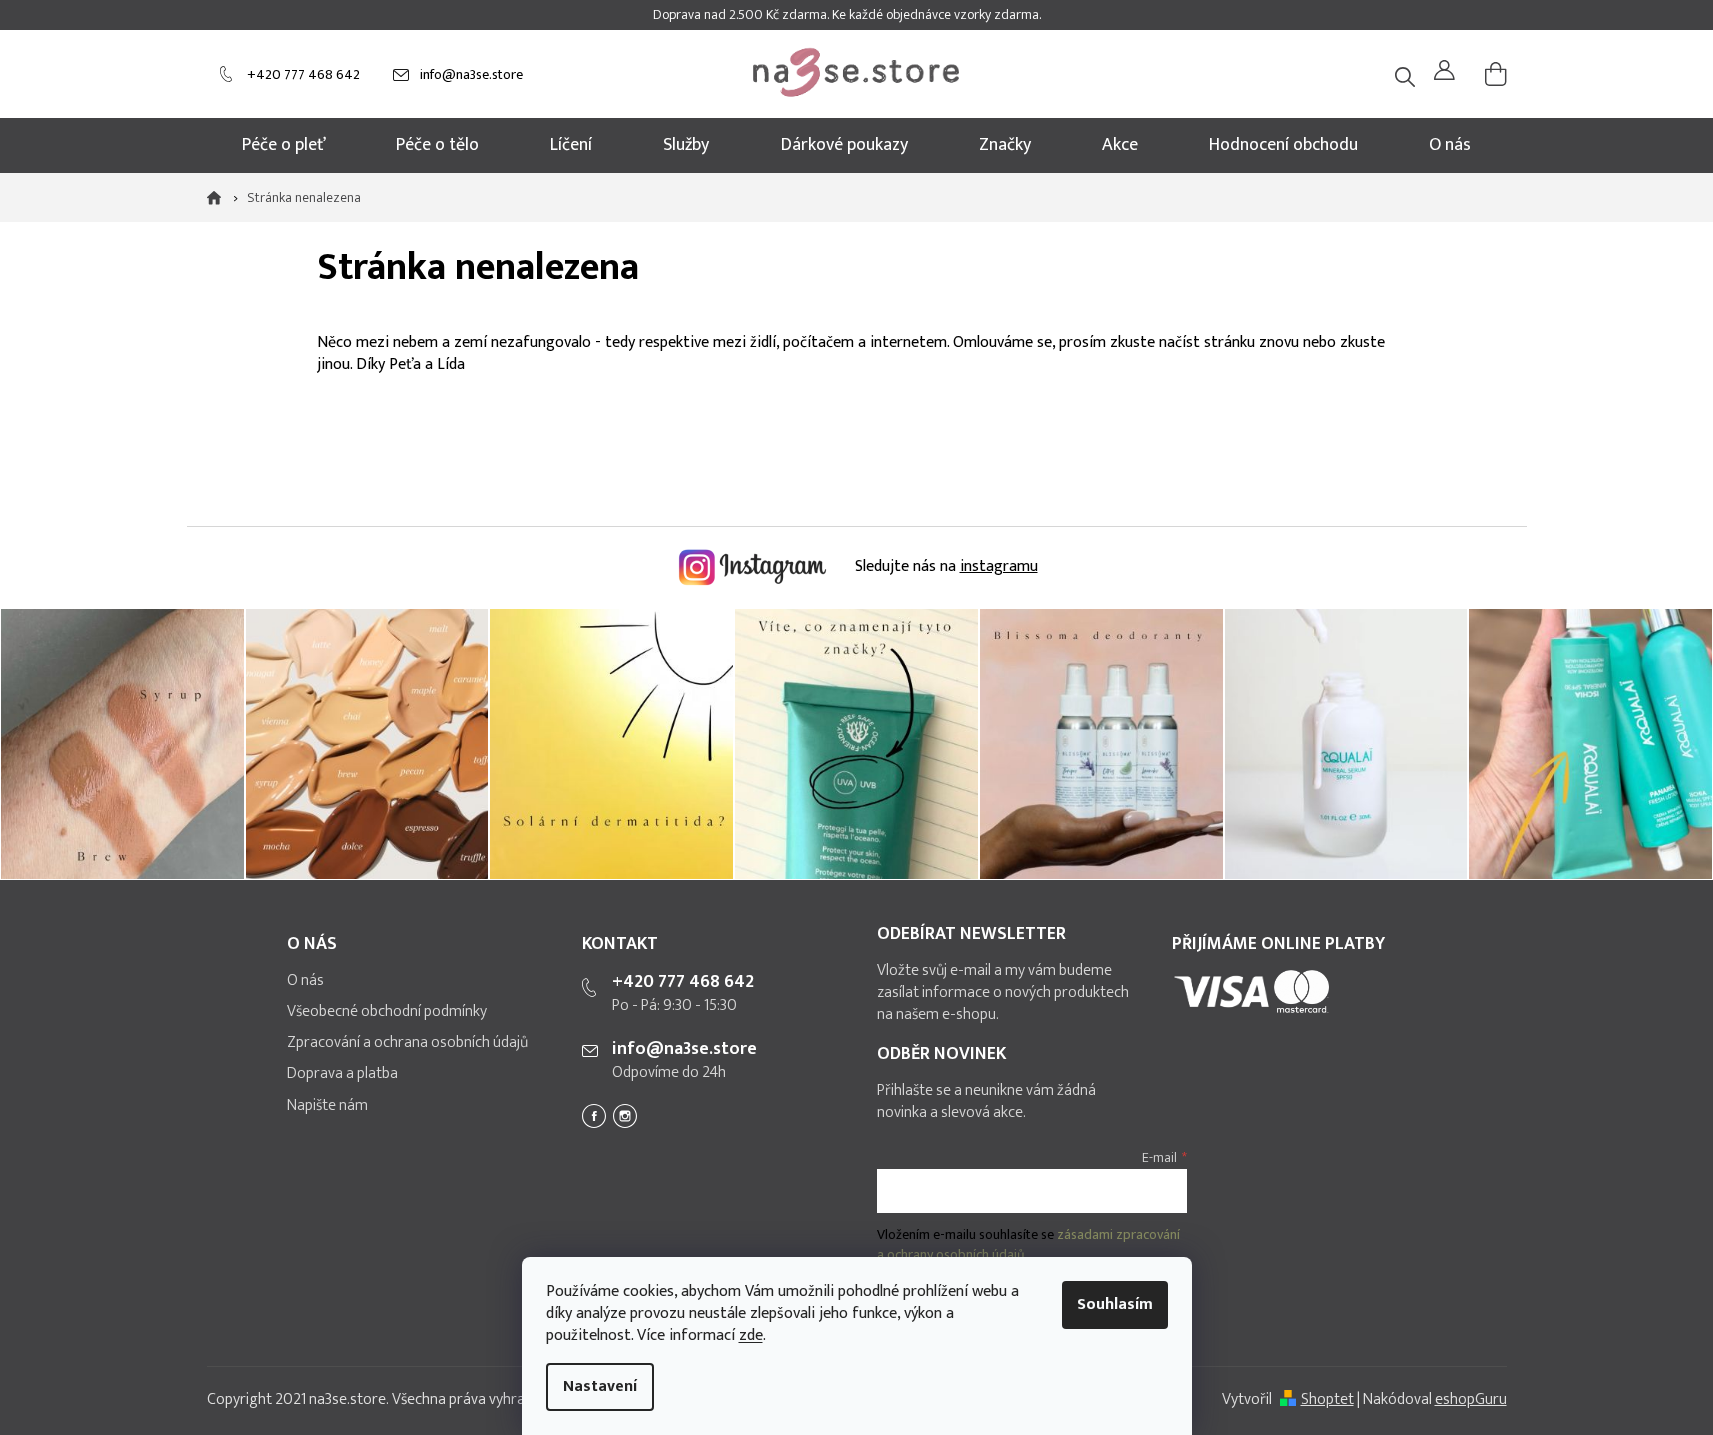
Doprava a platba (342, 1074)
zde (751, 1335)
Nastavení (600, 1386)
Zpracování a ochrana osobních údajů (407, 1043)
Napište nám (327, 1106)
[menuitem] (284, 145)
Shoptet (1327, 1399)
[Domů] (220, 198)
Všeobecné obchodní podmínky (387, 1012)
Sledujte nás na (944, 566)
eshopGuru (1471, 1399)
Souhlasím (1115, 1304)
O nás (305, 981)
